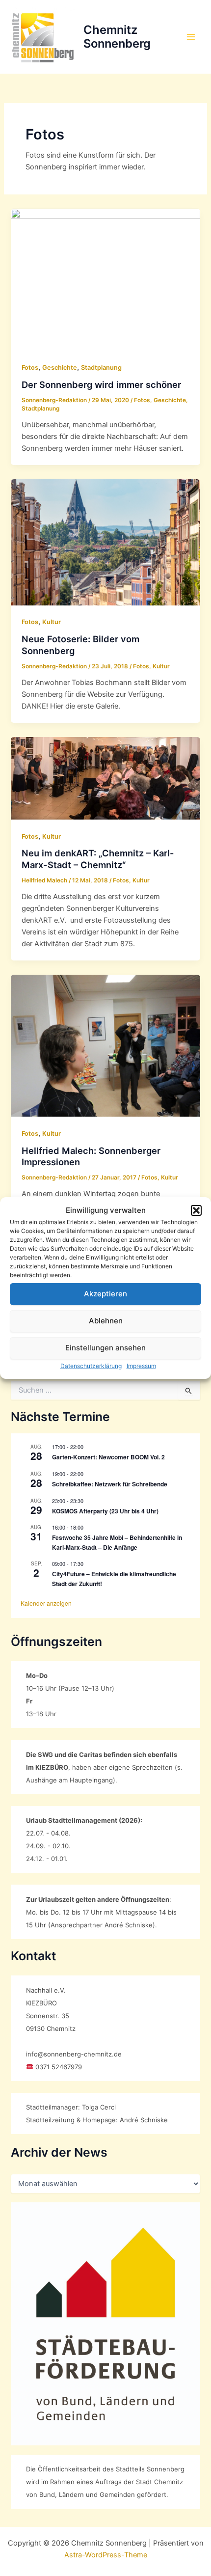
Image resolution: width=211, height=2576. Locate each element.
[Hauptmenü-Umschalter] (191, 37)
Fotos (30, 368)
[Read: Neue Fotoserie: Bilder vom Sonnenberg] (105, 542)
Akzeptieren (105, 1294)
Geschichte (60, 368)
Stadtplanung (101, 368)
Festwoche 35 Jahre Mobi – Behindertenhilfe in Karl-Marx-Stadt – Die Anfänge (117, 1542)
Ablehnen (106, 1321)
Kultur (52, 622)
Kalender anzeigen (46, 1603)
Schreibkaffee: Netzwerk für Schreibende (110, 1484)
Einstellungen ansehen (105, 1348)
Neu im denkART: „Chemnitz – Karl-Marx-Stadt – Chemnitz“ (98, 859)
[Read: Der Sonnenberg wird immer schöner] (105, 279)
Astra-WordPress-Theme (106, 2555)
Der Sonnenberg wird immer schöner (101, 384)
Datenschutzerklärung (91, 1366)
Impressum (141, 1366)
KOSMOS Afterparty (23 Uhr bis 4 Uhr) (105, 1511)
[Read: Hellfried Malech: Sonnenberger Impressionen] (105, 1045)
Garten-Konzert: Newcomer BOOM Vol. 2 (108, 1457)
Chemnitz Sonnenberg (117, 37)
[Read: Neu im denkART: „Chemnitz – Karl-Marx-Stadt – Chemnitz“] (105, 778)
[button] (196, 1210)
